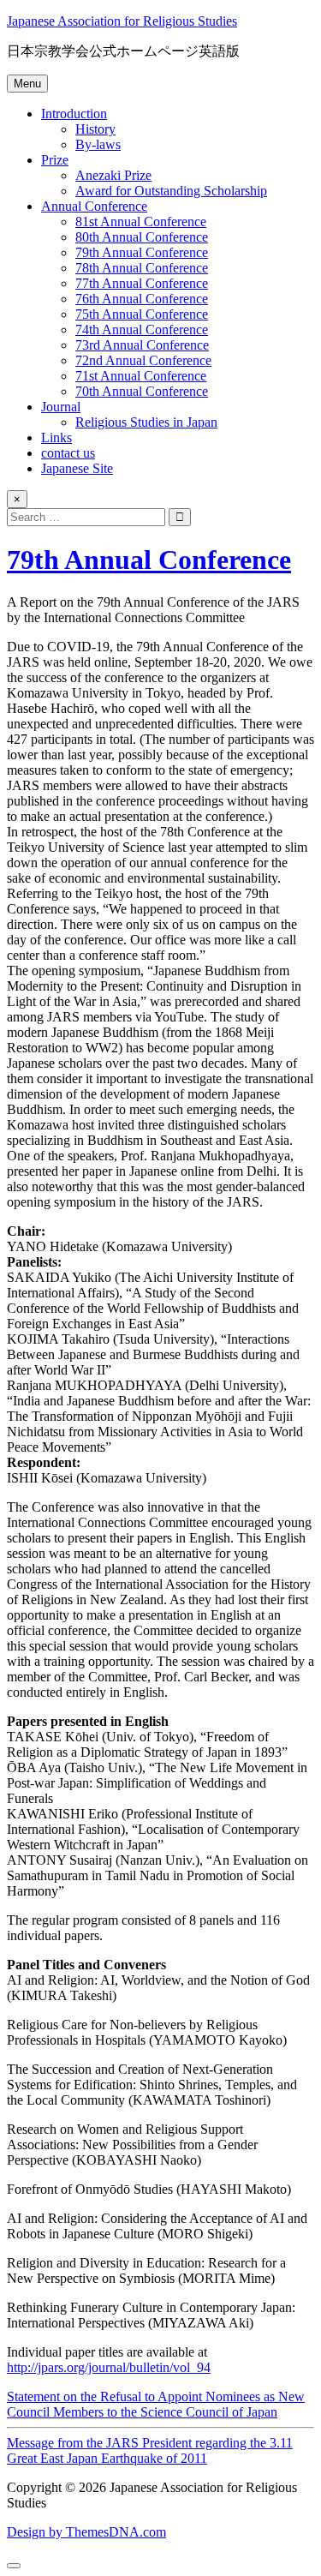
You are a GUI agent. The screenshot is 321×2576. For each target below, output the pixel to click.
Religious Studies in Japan (146, 422)
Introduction (74, 114)
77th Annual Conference (142, 283)
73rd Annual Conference (142, 345)
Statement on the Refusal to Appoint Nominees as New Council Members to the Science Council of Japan (156, 2404)
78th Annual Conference (142, 268)
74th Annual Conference (142, 329)
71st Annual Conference (141, 376)
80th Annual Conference (142, 237)
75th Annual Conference (142, 314)
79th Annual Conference (142, 252)
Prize (55, 160)
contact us (68, 453)
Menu (27, 84)
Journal (61, 407)
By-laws (98, 144)
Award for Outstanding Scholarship (171, 191)
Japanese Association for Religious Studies (122, 21)
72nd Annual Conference (143, 360)
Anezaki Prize (113, 175)
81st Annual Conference (141, 222)
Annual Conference (94, 206)
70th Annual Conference (142, 391)
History (95, 129)
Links (56, 437)
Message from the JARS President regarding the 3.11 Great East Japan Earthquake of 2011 (150, 2450)
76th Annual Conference (142, 299)
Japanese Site (77, 468)
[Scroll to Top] (14, 2566)
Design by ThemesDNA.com (86, 2532)
